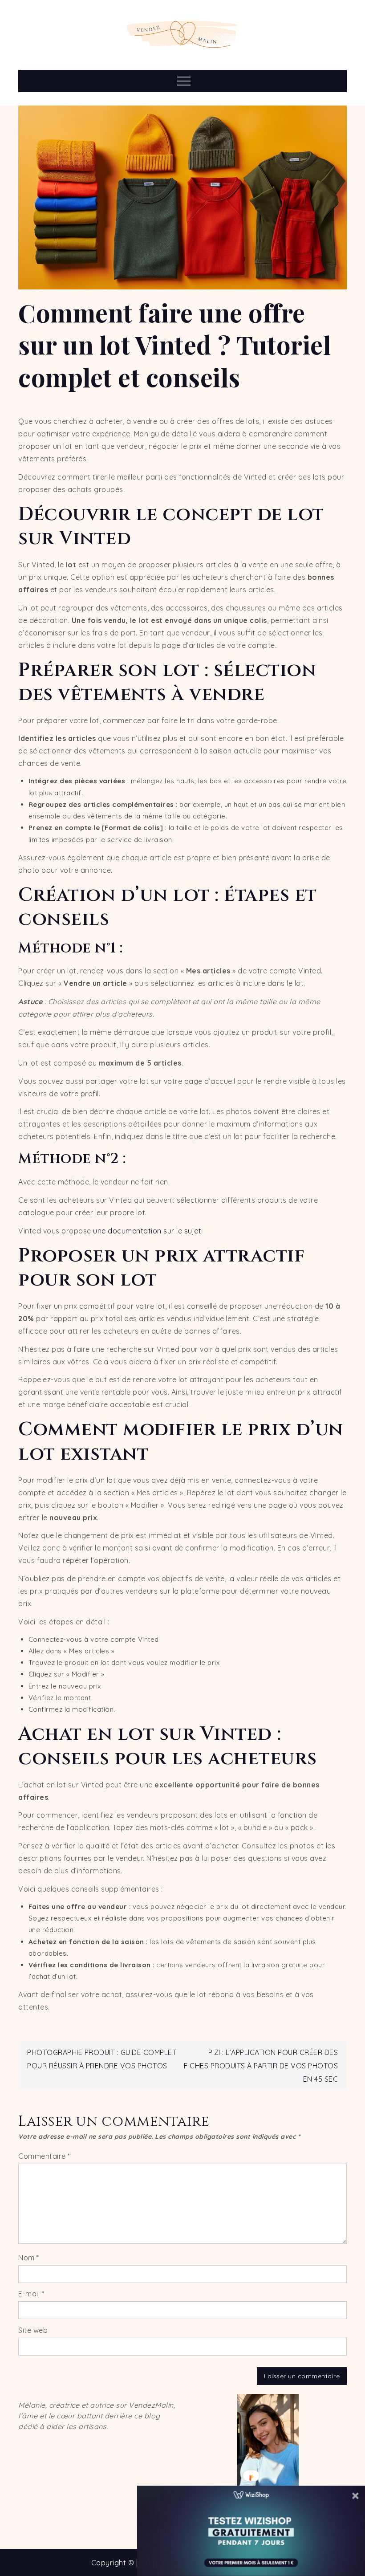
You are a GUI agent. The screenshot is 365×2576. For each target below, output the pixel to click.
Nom (29, 2258)
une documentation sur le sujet (147, 1231)
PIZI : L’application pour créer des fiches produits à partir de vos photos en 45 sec (261, 2066)
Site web (33, 2330)
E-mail (31, 2294)
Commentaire (44, 2156)
